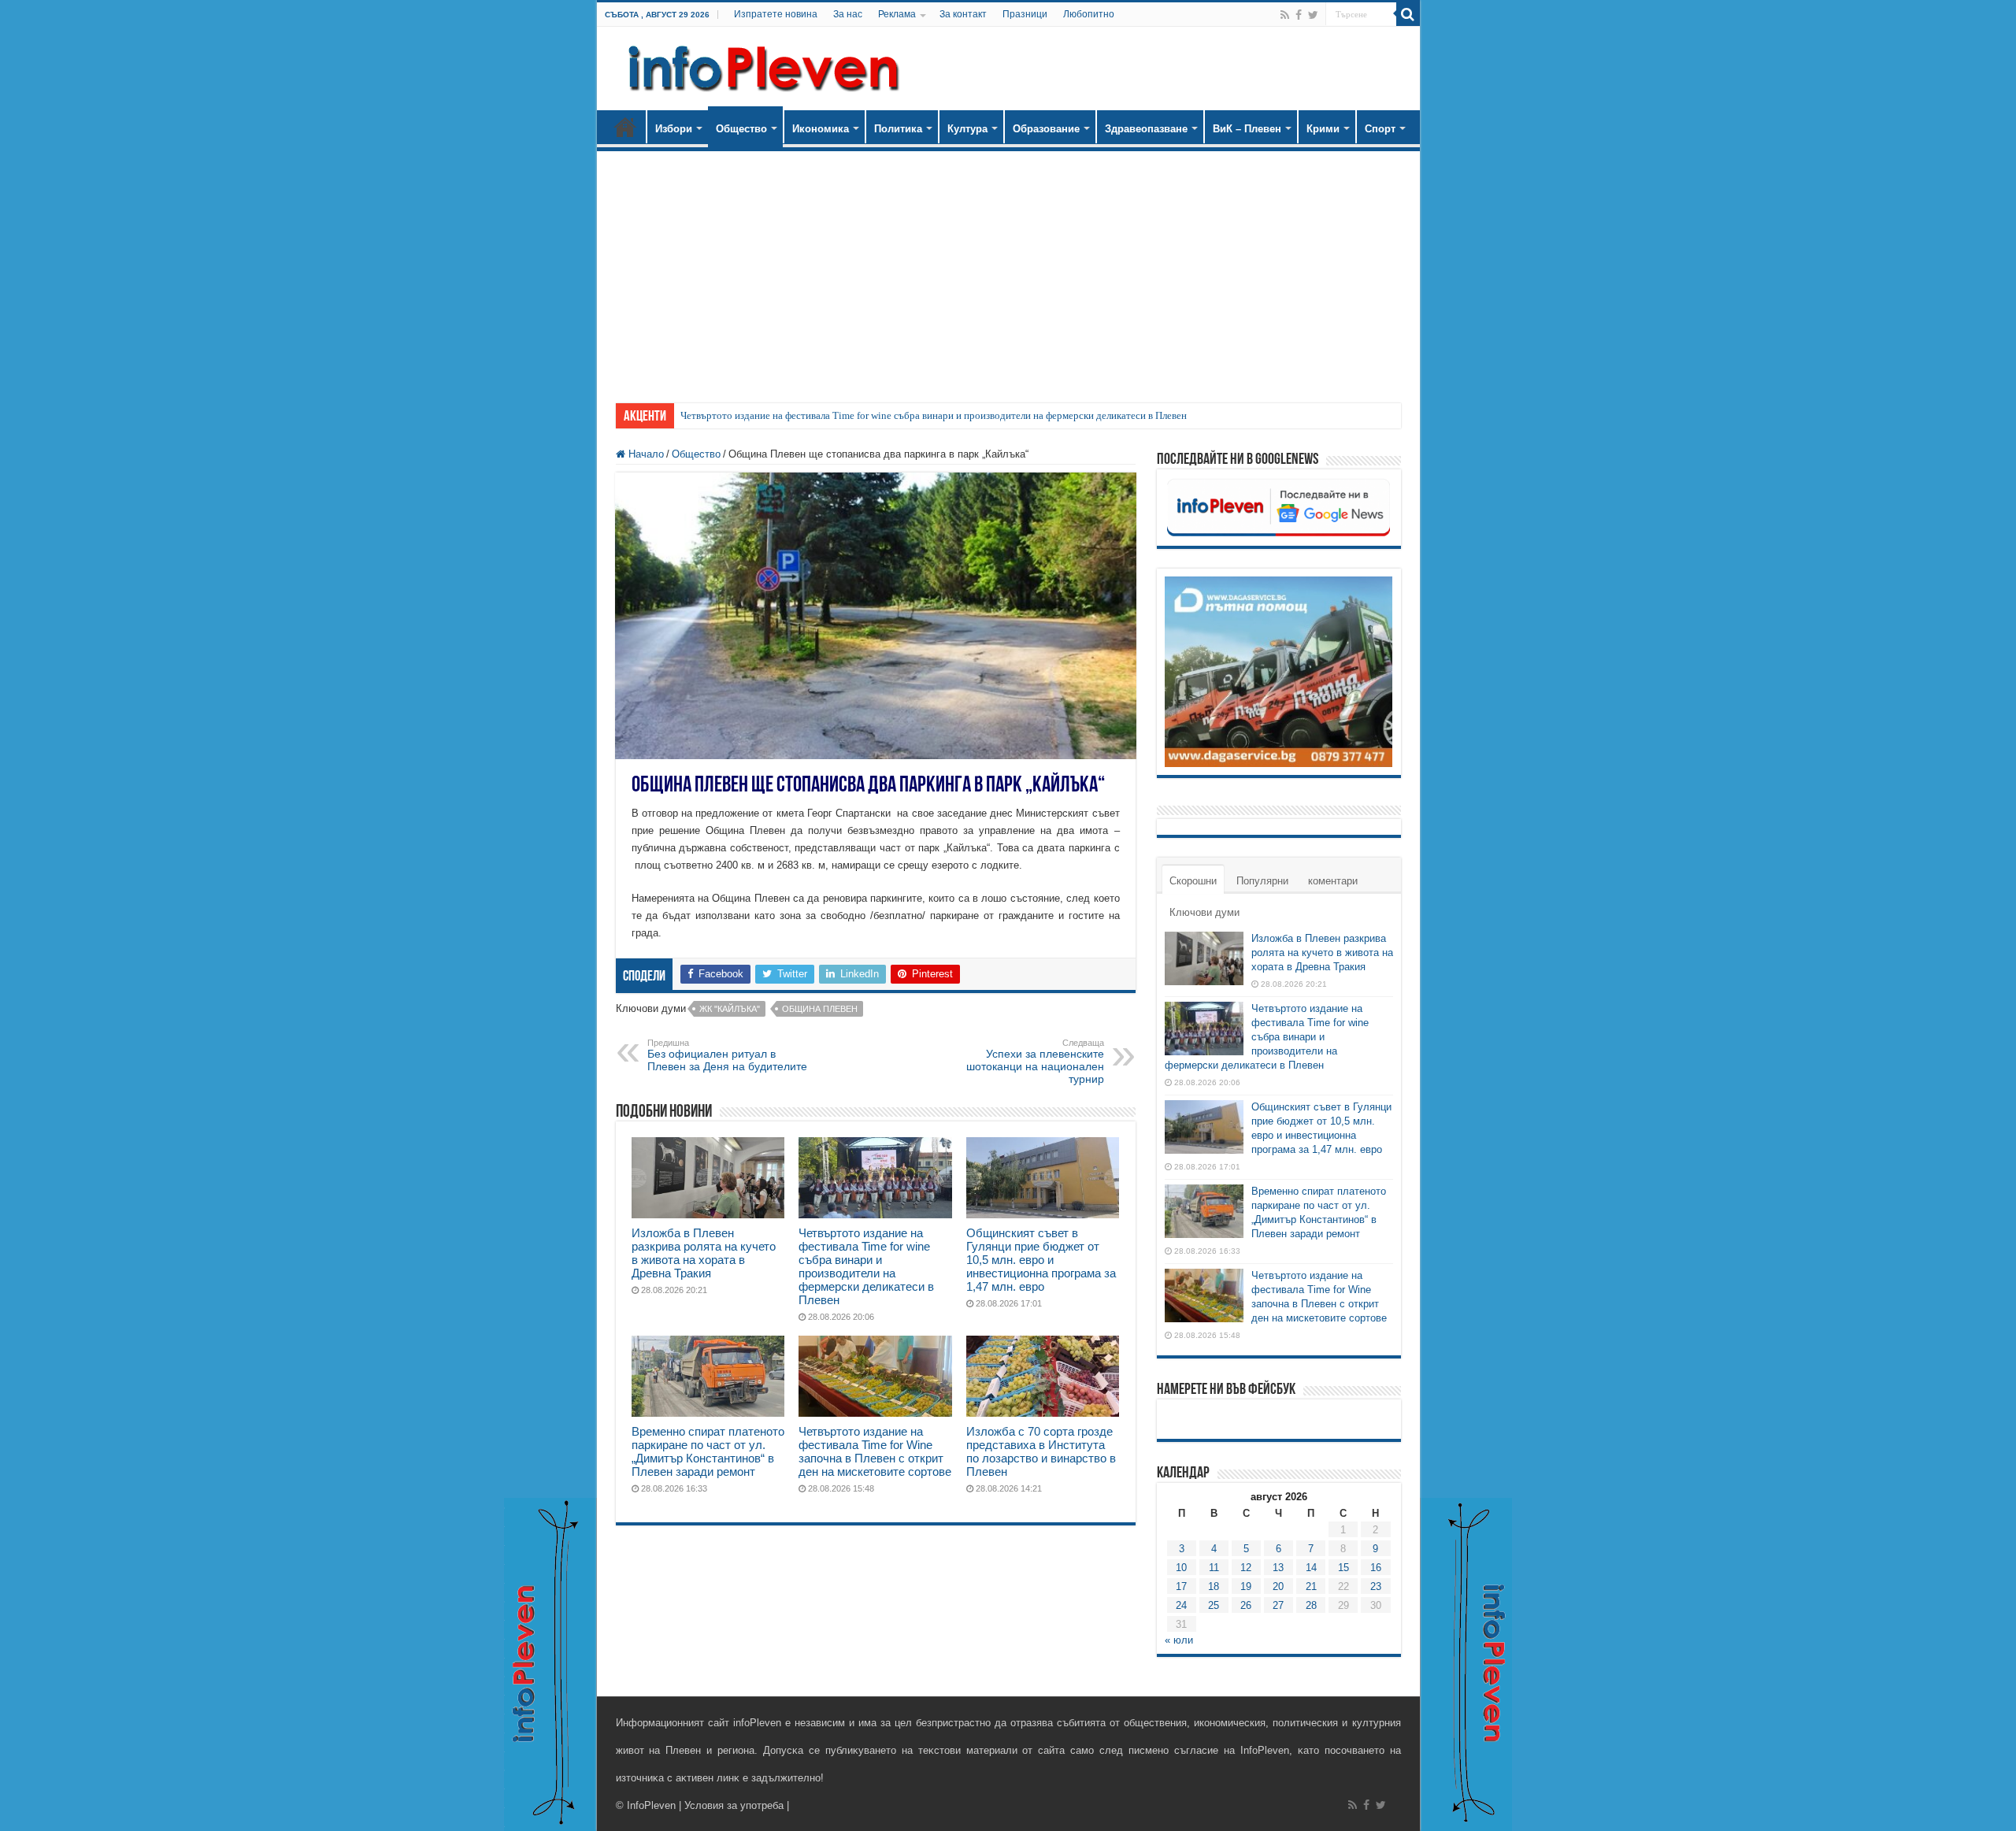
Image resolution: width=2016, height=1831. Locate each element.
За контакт (963, 14)
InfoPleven (651, 1805)
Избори (674, 129)
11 (1214, 1568)
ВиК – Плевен (1247, 129)
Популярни (1262, 881)
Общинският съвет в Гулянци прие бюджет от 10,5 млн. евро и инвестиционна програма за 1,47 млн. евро (1041, 1260)
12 (1246, 1568)
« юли (1179, 1640)
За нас (848, 14)
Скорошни (1193, 881)
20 (1278, 1586)
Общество (741, 129)
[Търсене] (1408, 14)
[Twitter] (1313, 15)
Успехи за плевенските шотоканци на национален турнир (1035, 1062)
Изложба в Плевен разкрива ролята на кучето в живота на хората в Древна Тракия (704, 1253)
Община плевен (820, 1009)
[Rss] (1285, 15)
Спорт (1380, 129)
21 (1311, 1586)
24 (1181, 1605)
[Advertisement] (1008, 269)
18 (1214, 1586)
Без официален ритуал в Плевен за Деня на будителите (727, 1055)
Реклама (897, 14)
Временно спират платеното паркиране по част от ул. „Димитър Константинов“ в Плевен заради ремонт (708, 1451)
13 (1278, 1568)
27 (1278, 1605)
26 (1246, 1605)
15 (1343, 1568)
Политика (898, 129)
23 (1376, 1586)
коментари (1333, 881)
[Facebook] (1299, 15)
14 (1311, 1568)
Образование (1046, 129)
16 (1376, 1568)
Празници (1025, 14)
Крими (1323, 129)
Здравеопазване (1146, 129)
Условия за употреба (734, 1805)
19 (1246, 1586)
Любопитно (1089, 14)
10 (1181, 1568)
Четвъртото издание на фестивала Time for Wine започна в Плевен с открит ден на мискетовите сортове (875, 1451)
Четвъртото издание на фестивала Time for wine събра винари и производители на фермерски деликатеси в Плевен (934, 415)
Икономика (821, 129)
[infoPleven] (760, 65)
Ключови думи (1204, 912)
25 (1214, 1605)
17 (1181, 1586)
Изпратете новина (776, 14)
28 (1311, 1605)
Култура (967, 129)
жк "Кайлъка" (730, 1009)
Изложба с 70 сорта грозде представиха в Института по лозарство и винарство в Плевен (1041, 1451)
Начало (625, 127)
